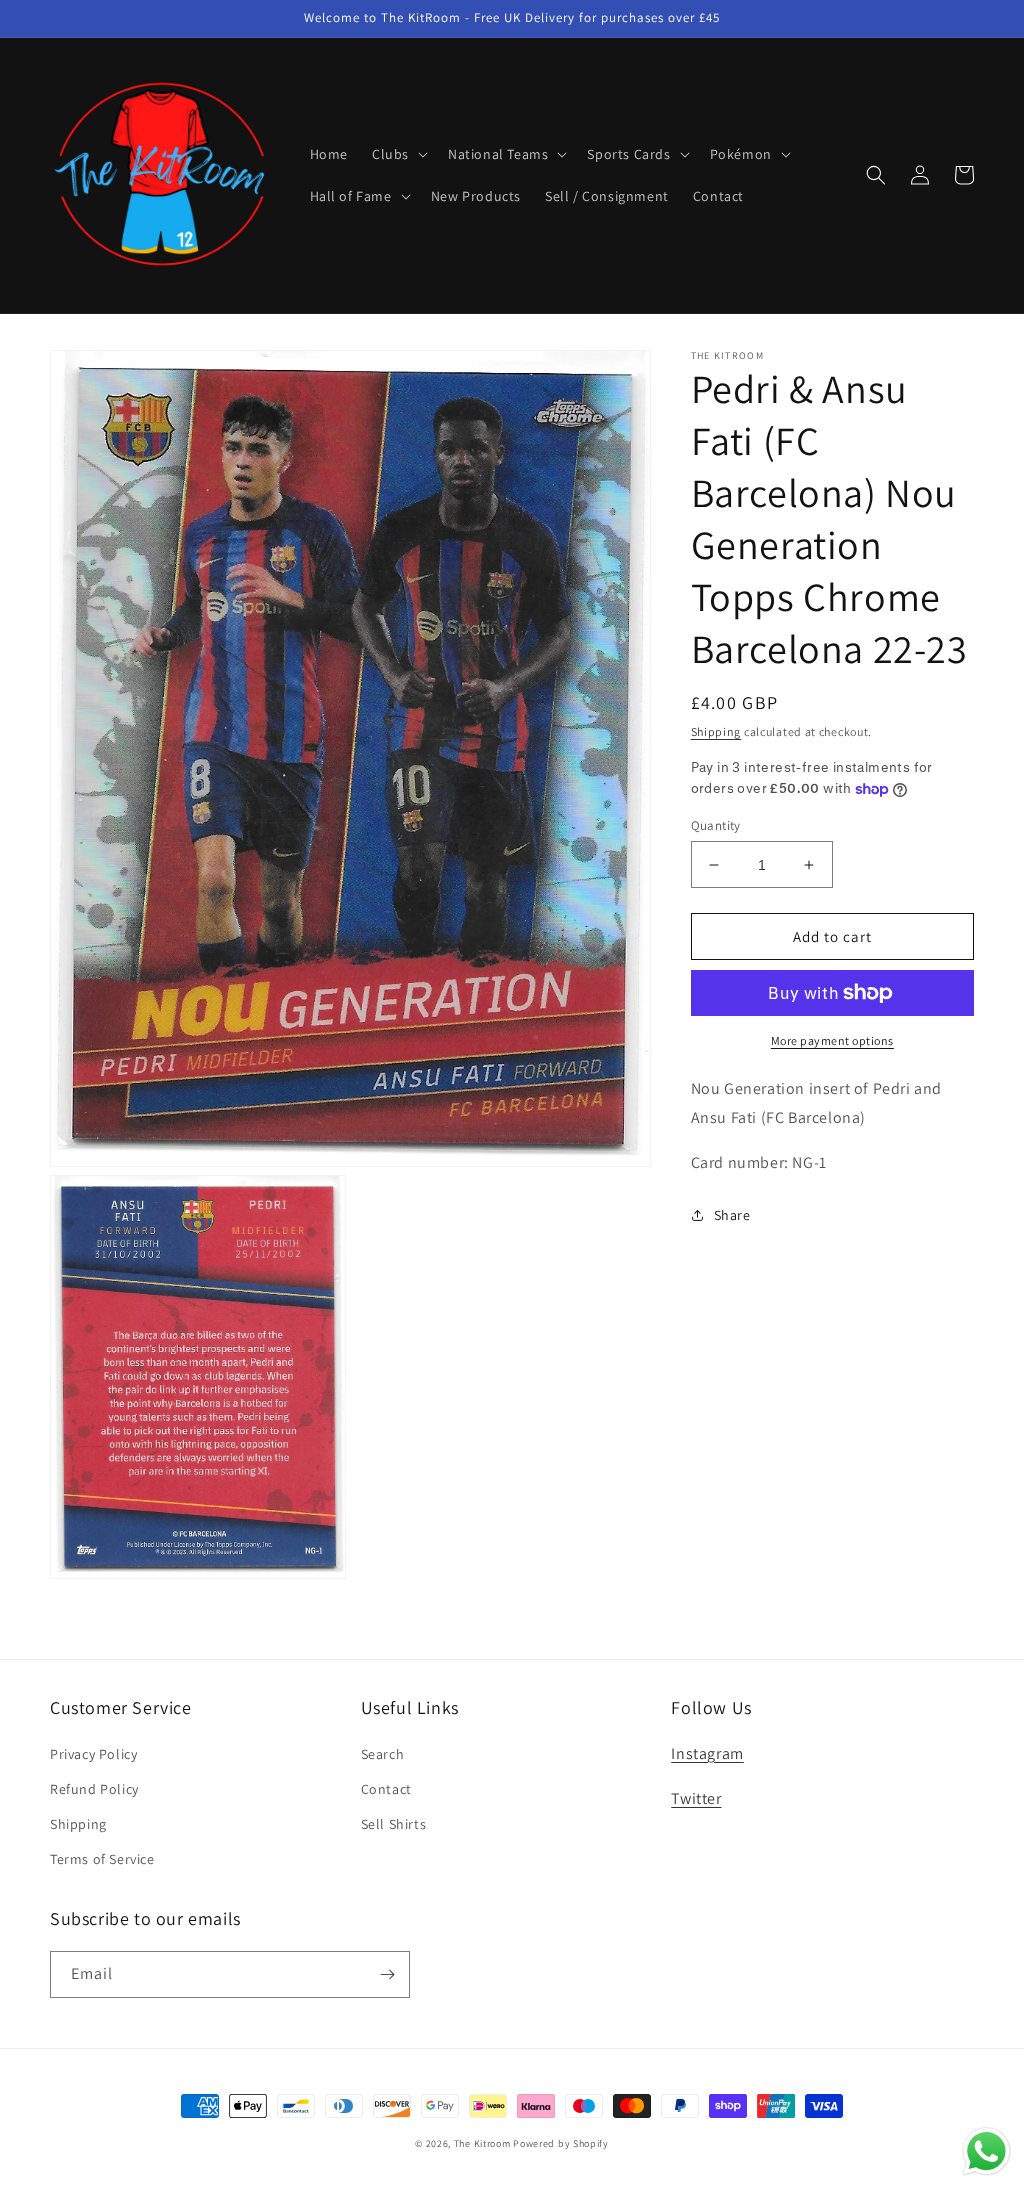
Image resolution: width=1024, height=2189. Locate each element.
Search (383, 1754)
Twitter (696, 1798)
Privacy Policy (93, 1754)
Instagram (707, 1753)
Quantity (716, 825)
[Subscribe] (387, 1974)
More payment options (832, 1040)
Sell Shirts (394, 1824)
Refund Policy (94, 1789)
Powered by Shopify (561, 2143)
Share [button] (732, 1215)
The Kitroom (482, 2143)
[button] (398, 154)
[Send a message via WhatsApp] (986, 2151)
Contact (386, 1789)
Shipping (716, 731)
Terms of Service (102, 1859)
